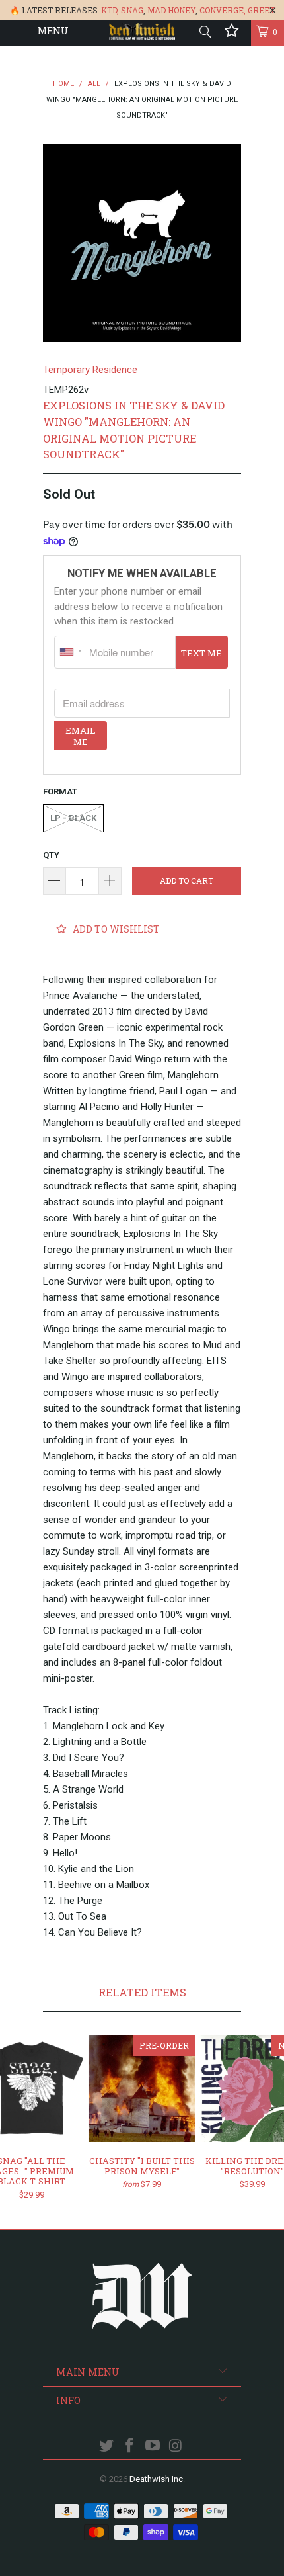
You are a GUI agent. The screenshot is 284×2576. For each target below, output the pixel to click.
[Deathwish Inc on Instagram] (176, 2447)
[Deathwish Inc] (142, 33)
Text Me (201, 653)
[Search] (204, 32)
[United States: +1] (70, 652)
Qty (51, 855)
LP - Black (73, 818)
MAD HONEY (171, 10)
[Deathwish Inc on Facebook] (130, 2447)
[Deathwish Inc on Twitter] (107, 2447)
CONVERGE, (223, 10)
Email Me (80, 736)
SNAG (132, 10)
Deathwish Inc (156, 2479)
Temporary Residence (90, 370)
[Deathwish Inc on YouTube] (153, 2447)
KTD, (110, 10)
